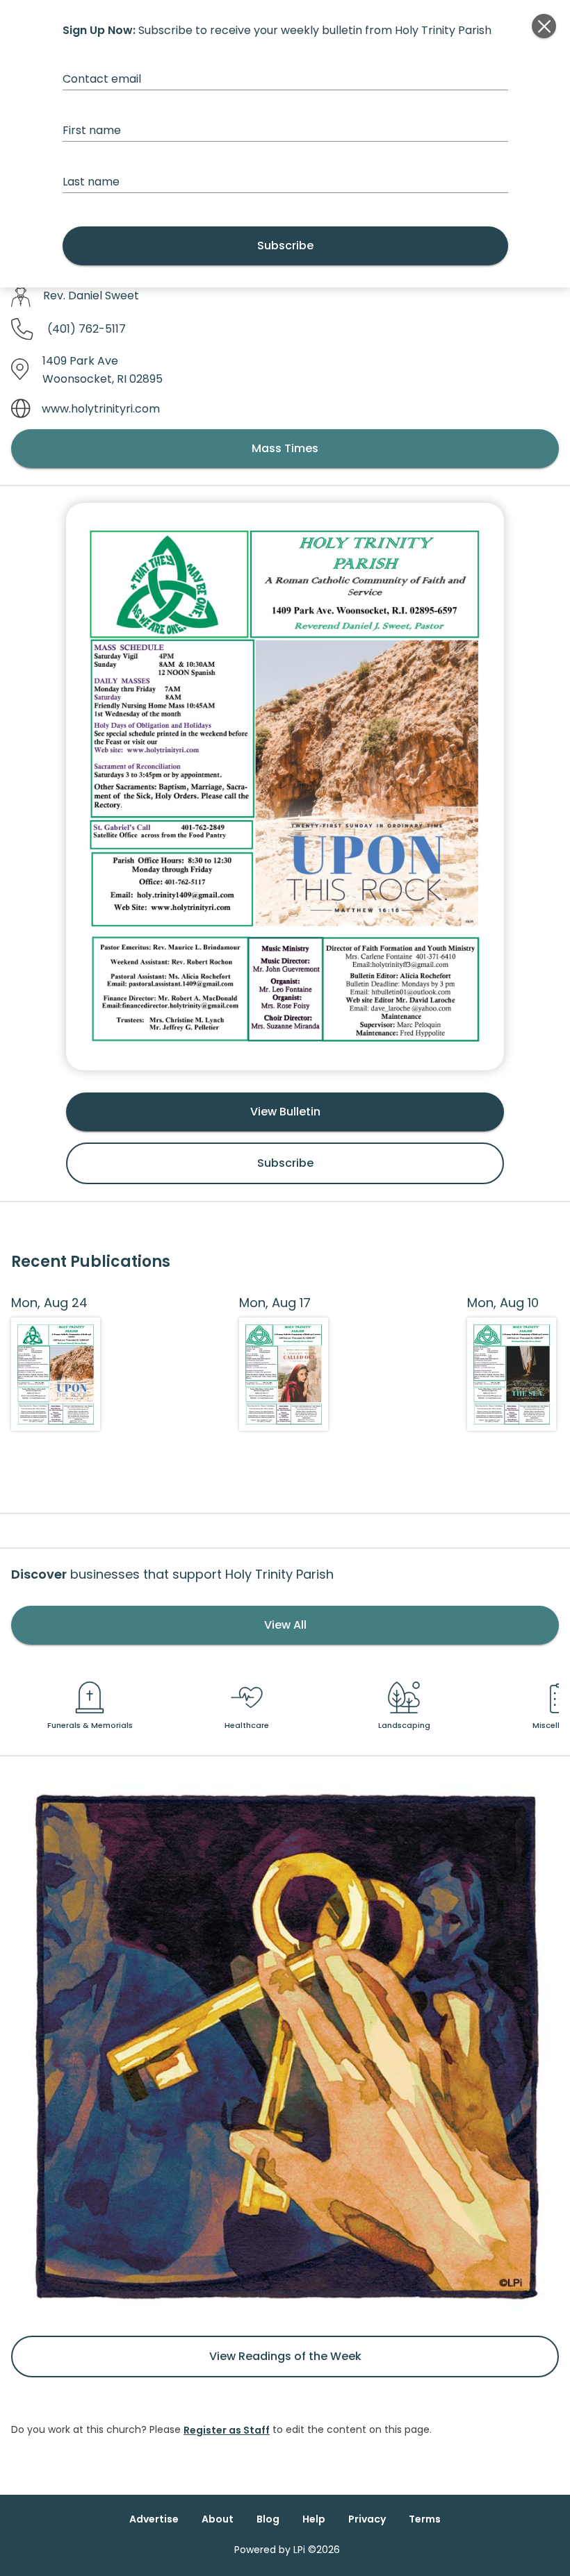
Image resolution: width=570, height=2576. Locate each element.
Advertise (154, 2519)
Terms (425, 2519)
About (218, 2519)
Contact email (102, 79)
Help (314, 2519)
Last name (91, 182)
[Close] (544, 26)
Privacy (367, 2519)
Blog (268, 2519)
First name (92, 130)
